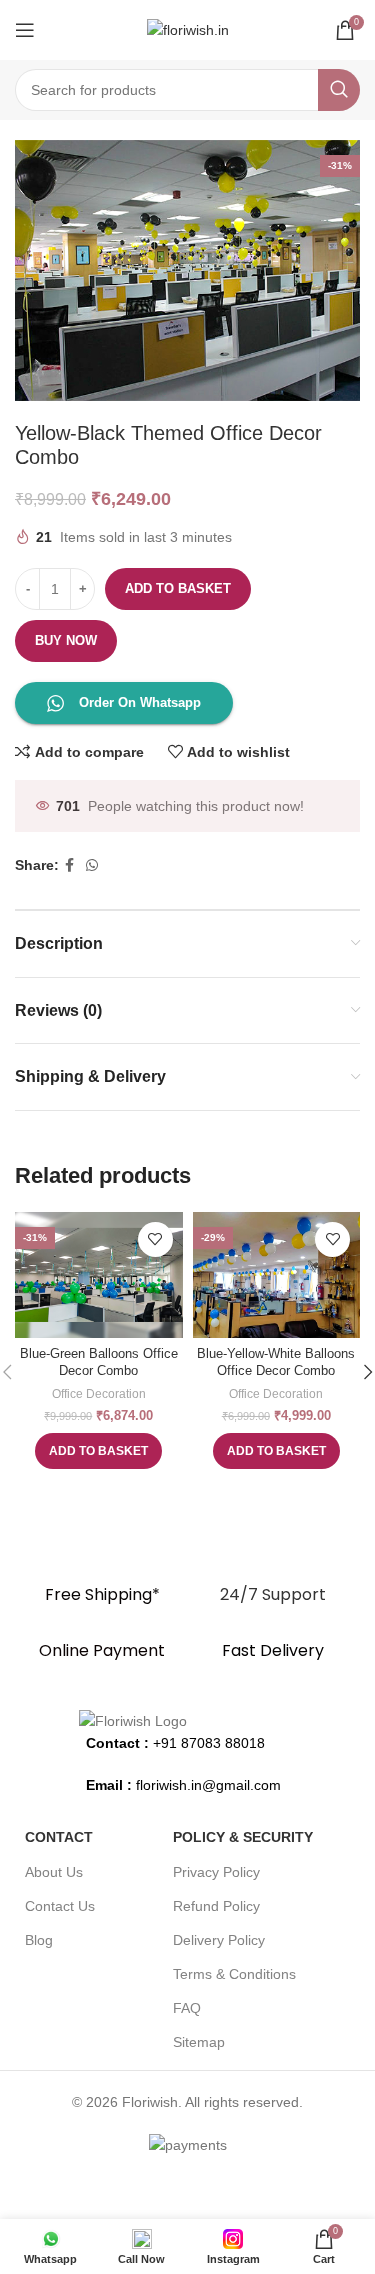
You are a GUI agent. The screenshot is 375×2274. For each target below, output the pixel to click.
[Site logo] (188, 29)
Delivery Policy (219, 1940)
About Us (54, 1872)
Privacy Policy (216, 1872)
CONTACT (59, 1837)
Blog (39, 1940)
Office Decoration (99, 1394)
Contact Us (60, 1906)
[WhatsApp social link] (92, 865)
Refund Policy (216, 1906)
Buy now (66, 640)
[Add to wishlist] (155, 1239)
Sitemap (199, 2042)
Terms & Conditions (234, 1974)
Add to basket (178, 588)
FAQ (187, 2008)
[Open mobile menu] (25, 30)
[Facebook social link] (69, 865)
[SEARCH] (339, 90)
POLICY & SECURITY (243, 1837)
